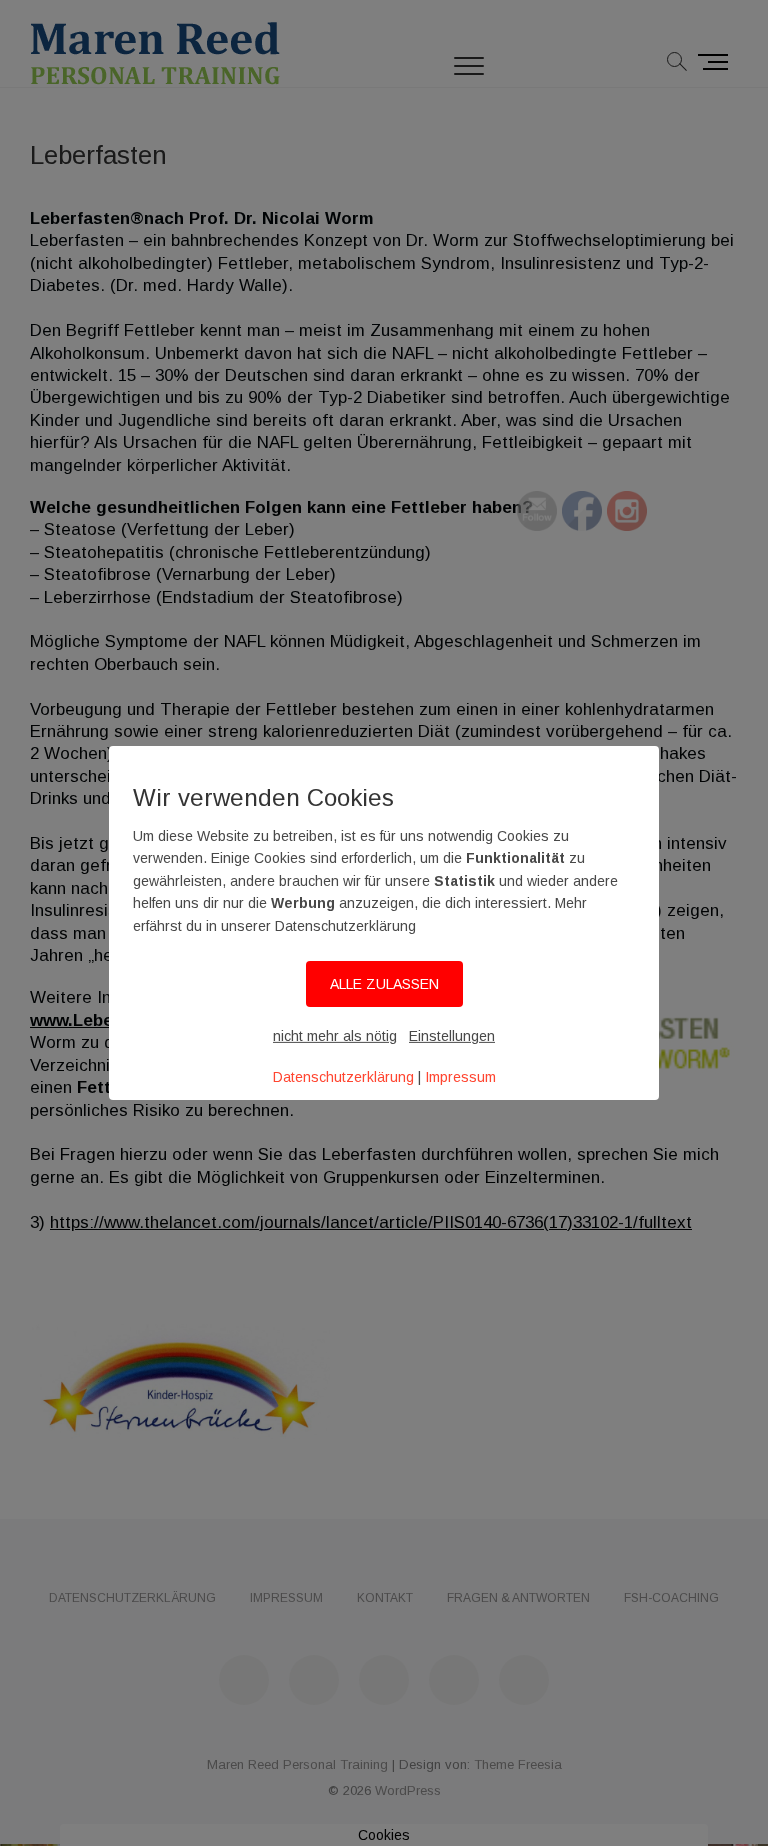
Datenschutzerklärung (343, 1077)
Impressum (460, 1077)
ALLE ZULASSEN (384, 984)
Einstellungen (452, 1036)
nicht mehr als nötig (335, 1036)
